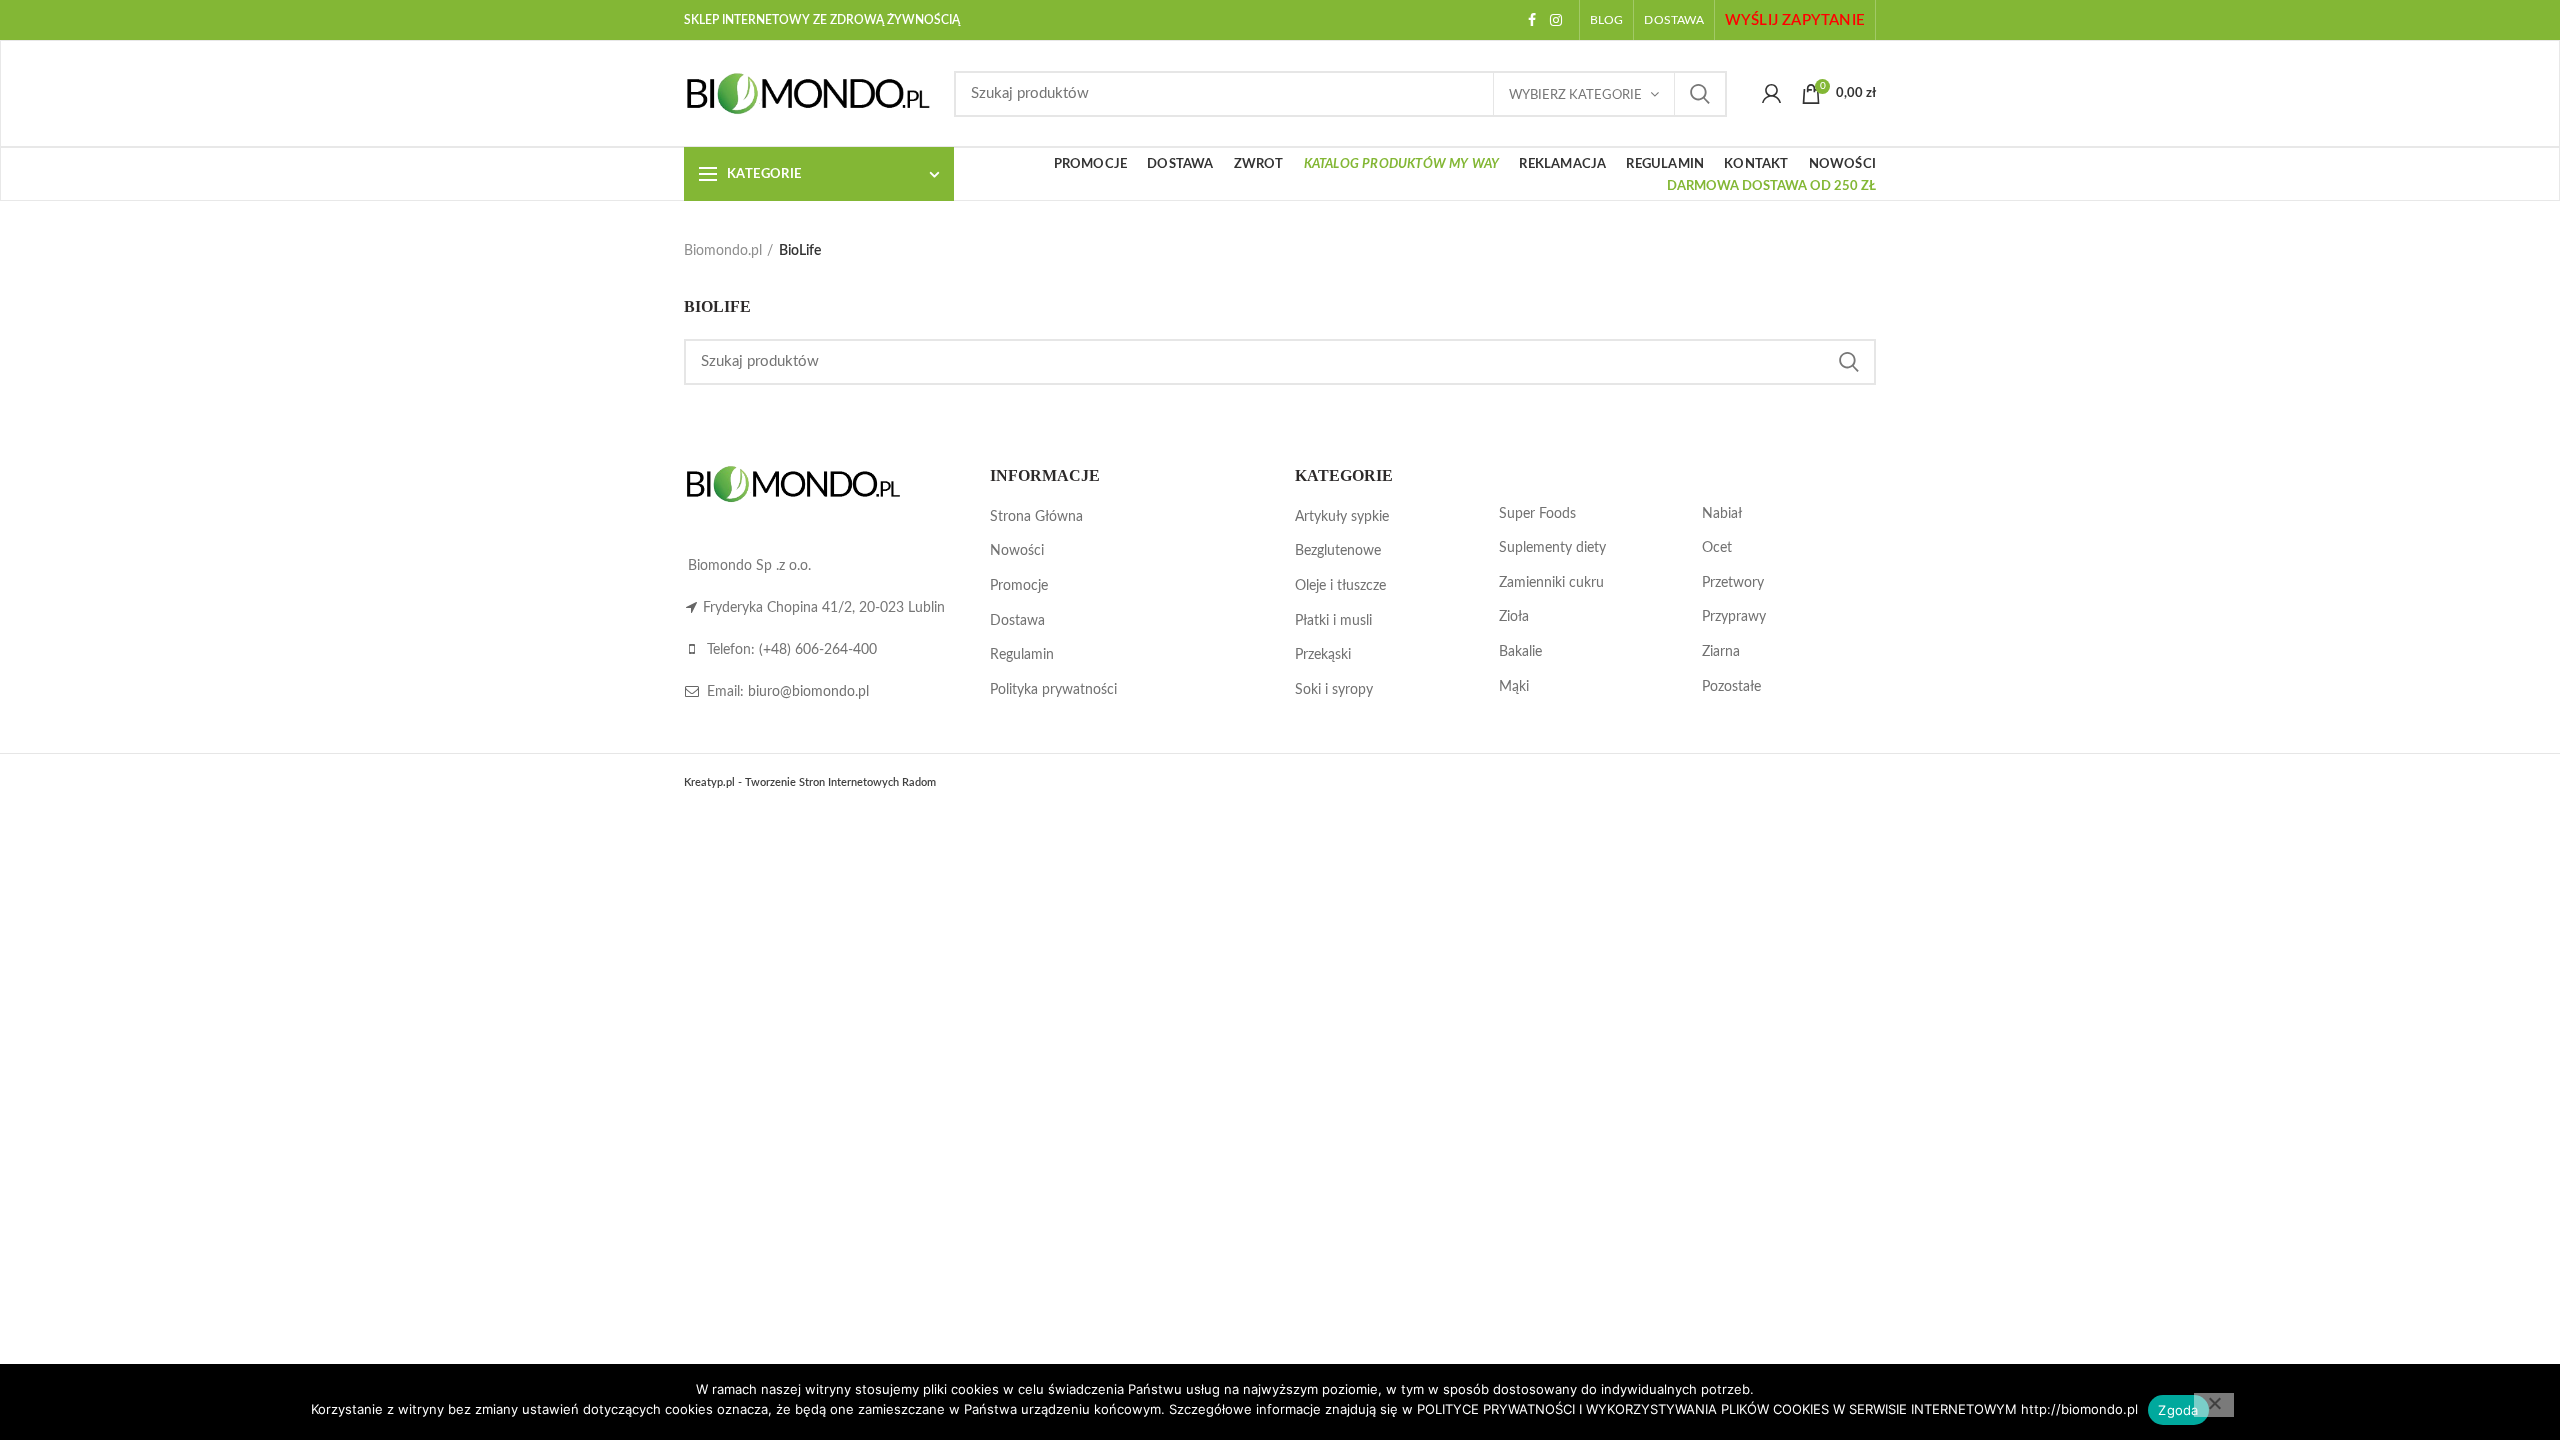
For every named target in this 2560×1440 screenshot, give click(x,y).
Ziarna (1721, 652)
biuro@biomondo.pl (808, 692)
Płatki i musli (1333, 621)
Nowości (1017, 551)
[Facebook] (1532, 20)
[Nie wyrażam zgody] (2214, 1405)
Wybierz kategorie (1575, 95)
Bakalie (1520, 652)
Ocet (1717, 548)
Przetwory (1733, 583)
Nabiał (1722, 514)
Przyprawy (1734, 617)
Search (1700, 94)
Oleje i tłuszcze (1340, 586)
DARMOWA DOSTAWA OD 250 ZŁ (1771, 186)
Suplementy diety (1552, 548)
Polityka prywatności (1053, 690)
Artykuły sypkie (1342, 517)
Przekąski (1323, 655)
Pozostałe (1731, 687)
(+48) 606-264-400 (818, 650)
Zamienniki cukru (1551, 583)
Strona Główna (1036, 517)
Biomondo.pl (723, 251)
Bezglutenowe (1338, 551)
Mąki (1514, 687)
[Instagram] (1556, 20)
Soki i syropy (1334, 690)
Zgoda (2178, 1410)
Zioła (1514, 617)
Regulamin (1022, 655)
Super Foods (1537, 514)
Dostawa (1017, 621)
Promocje (1019, 586)
